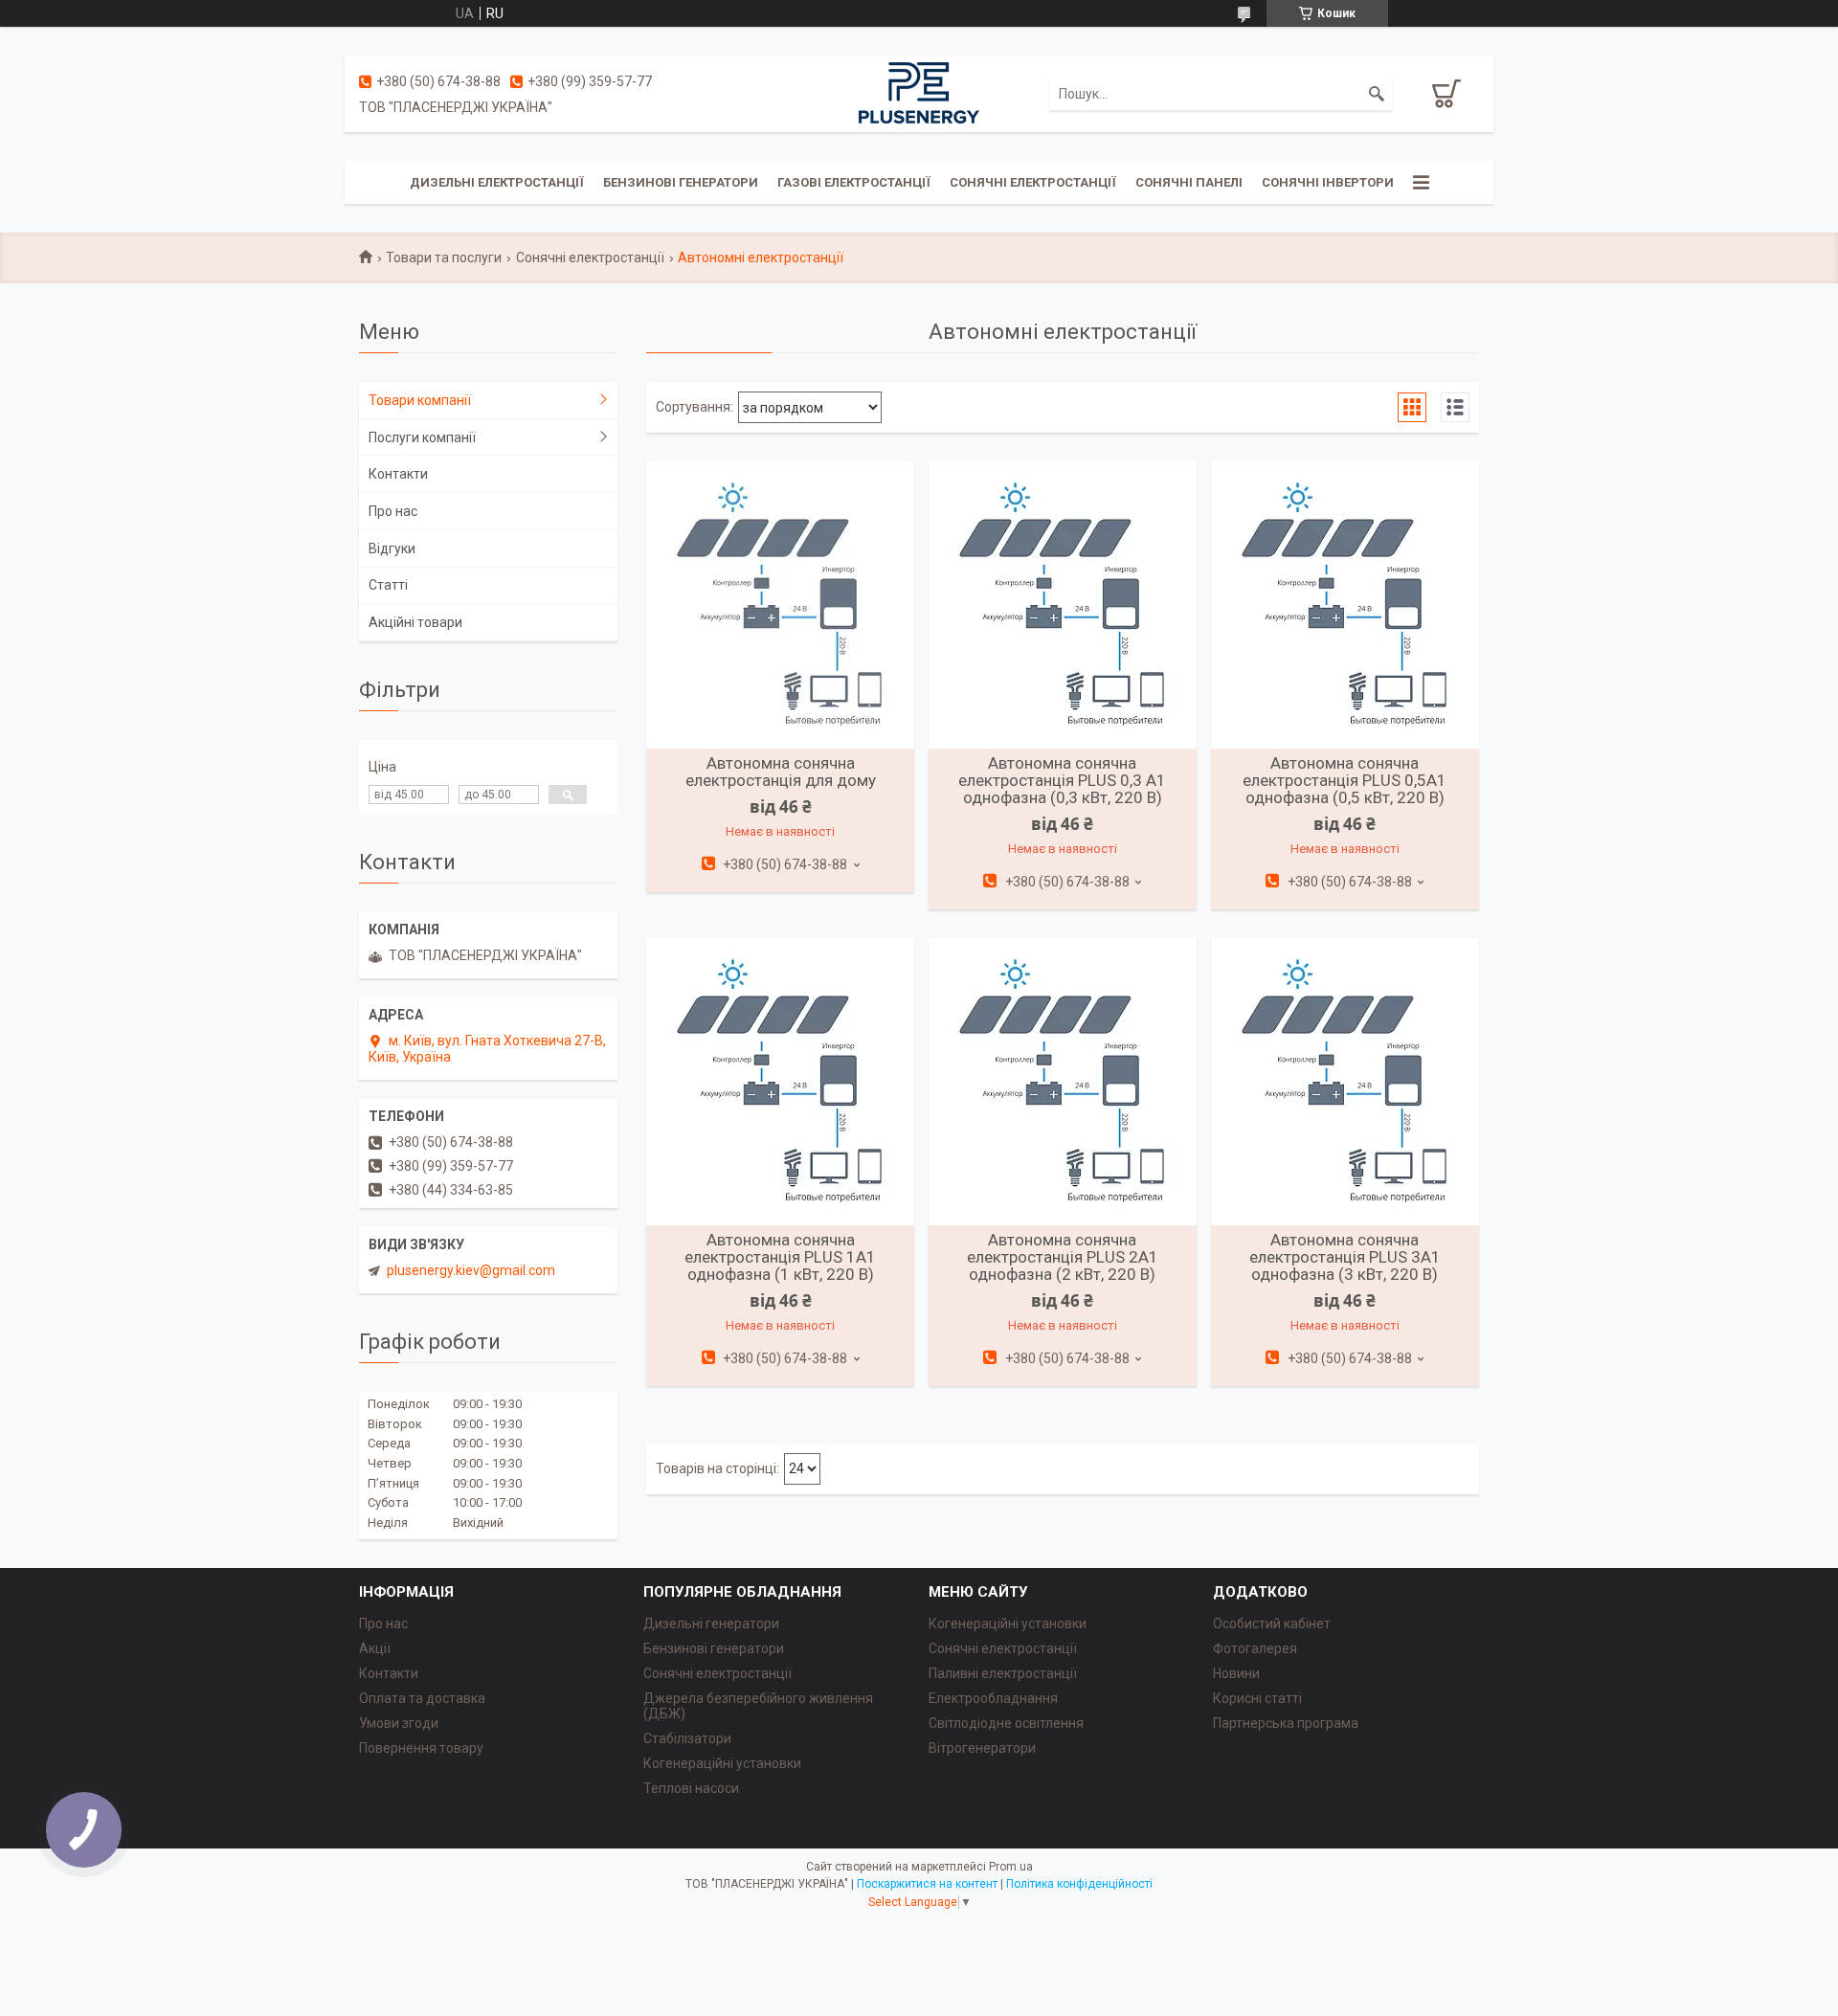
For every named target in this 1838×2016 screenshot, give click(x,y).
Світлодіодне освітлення (1006, 1723)
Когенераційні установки (722, 1763)
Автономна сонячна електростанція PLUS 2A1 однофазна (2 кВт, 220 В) (1063, 1257)
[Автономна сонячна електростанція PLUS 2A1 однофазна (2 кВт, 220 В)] (1063, 1082)
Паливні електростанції (1003, 1673)
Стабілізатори (687, 1738)
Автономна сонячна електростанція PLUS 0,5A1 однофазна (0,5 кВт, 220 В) (1345, 780)
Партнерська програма (1286, 1723)
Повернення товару (421, 1748)
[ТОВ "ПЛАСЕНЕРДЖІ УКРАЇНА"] (919, 93)
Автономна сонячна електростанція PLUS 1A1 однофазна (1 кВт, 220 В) (780, 1257)
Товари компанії (420, 400)
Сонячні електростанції (1033, 182)
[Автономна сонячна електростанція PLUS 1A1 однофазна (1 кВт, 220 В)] (780, 1082)
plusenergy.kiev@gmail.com (471, 1270)
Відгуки (392, 549)
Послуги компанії (422, 437)
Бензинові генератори (681, 182)
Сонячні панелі (1189, 182)
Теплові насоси (691, 1788)
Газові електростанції (854, 182)
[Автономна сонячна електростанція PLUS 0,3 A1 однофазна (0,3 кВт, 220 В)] (1063, 605)
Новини (1236, 1673)
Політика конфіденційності (1079, 1884)
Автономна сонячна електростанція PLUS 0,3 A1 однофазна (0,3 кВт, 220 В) (1062, 780)
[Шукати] (1377, 94)
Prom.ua (1011, 1867)
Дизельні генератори (711, 1624)
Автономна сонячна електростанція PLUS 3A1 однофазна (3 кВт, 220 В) (1345, 1257)
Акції (375, 1648)
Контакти (398, 474)
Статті (388, 585)
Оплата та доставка (422, 1698)
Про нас (393, 511)
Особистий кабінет (1272, 1624)
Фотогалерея (1255, 1648)
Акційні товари (415, 622)
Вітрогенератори (982, 1748)
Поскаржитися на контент (927, 1884)
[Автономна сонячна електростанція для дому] (780, 605)
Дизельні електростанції (497, 182)
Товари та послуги (444, 258)
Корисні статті (1257, 1698)
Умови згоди (399, 1723)
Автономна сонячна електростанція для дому (781, 772)
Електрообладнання (993, 1698)
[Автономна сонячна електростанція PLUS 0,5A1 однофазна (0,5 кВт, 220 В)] (1345, 605)
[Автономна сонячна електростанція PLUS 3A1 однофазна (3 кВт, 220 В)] (1345, 1082)
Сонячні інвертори (1328, 182)
